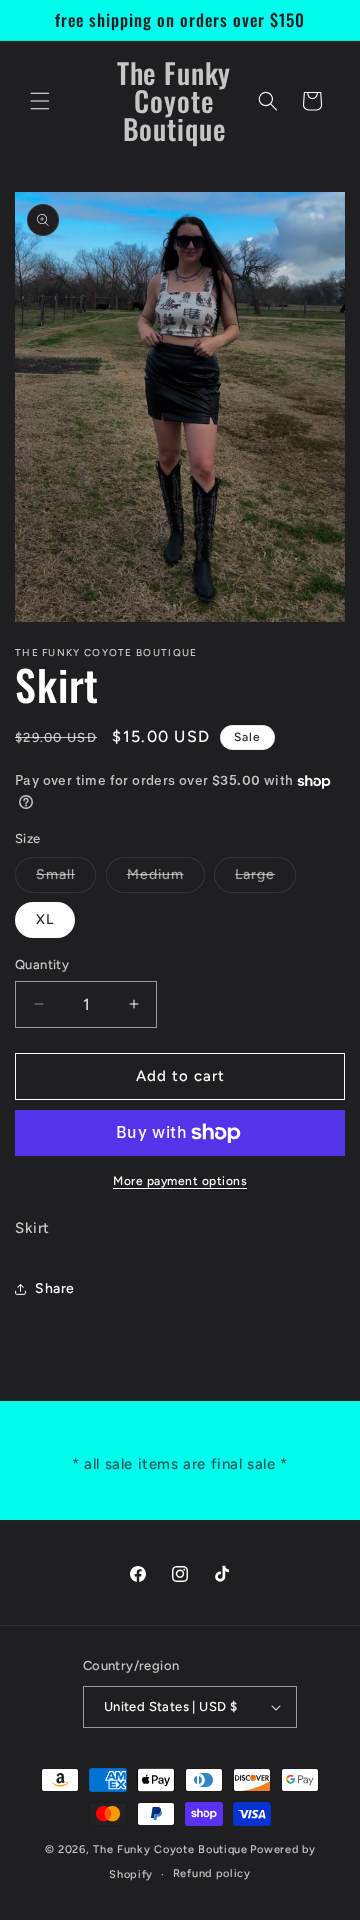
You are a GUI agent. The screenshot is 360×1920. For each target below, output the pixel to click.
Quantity (42, 964)
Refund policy (212, 1873)
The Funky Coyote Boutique (170, 1849)
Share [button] (55, 1288)
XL (45, 919)
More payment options (180, 1181)
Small (66, 879)
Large (265, 879)
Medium (166, 879)
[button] (40, 101)
